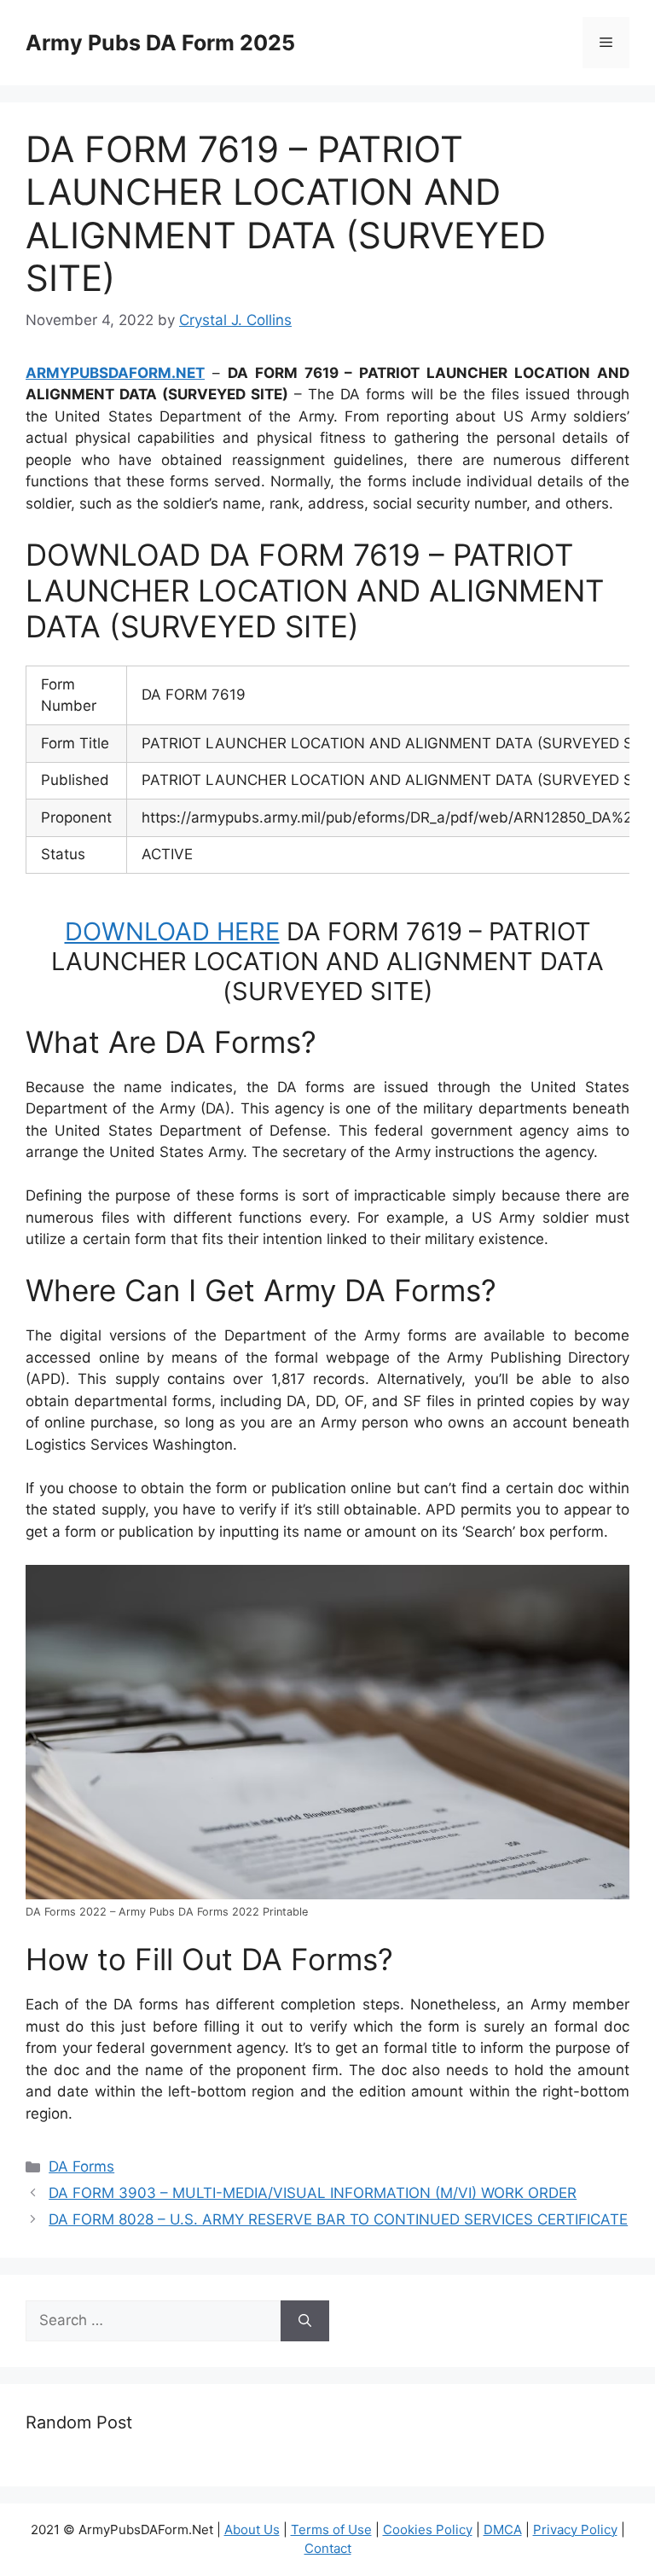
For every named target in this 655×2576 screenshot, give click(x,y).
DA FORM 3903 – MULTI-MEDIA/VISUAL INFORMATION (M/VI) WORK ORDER (313, 2193)
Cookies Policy (428, 2529)
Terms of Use (331, 2529)
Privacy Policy (575, 2529)
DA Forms (81, 2166)
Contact (328, 2548)
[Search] (305, 2321)
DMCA (503, 2529)
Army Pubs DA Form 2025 (160, 43)
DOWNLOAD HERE (172, 931)
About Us (252, 2529)
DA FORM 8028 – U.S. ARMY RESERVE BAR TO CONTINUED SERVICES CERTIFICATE (338, 2219)
